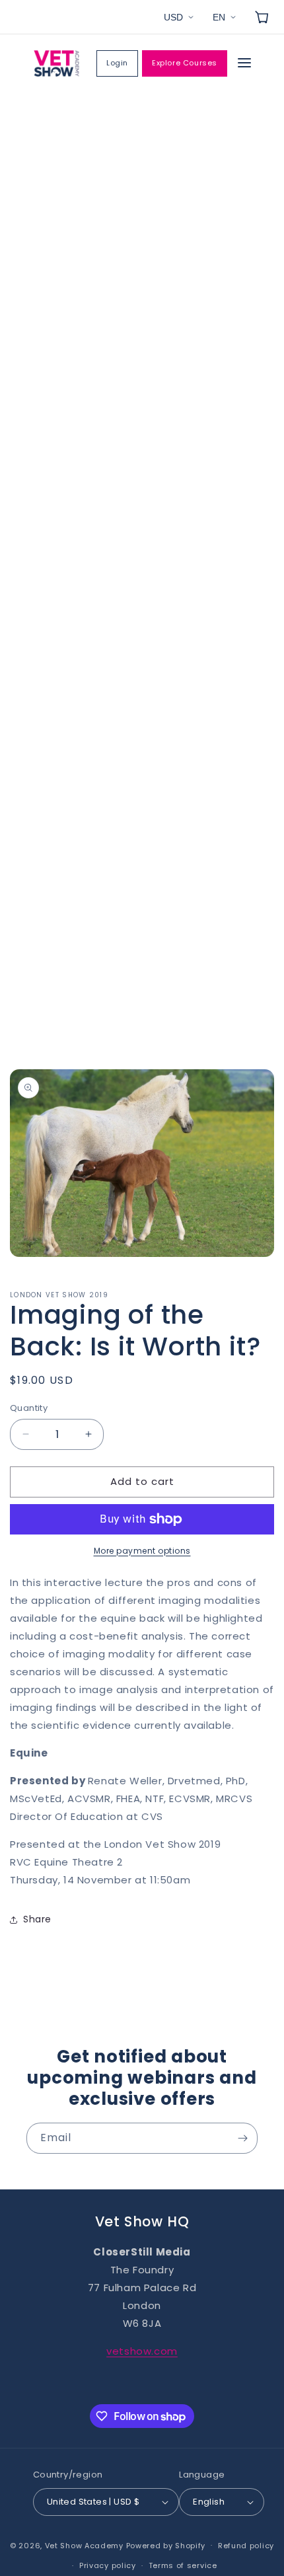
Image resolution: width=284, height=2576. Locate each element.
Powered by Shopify (166, 2545)
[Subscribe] (242, 2138)
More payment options (142, 1551)
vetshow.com (142, 2351)
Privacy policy (108, 2565)
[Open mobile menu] (244, 64)
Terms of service (183, 2565)
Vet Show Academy (84, 2545)
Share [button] (37, 1919)
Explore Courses (185, 63)
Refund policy (246, 2546)
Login (117, 63)
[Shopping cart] (262, 17)
